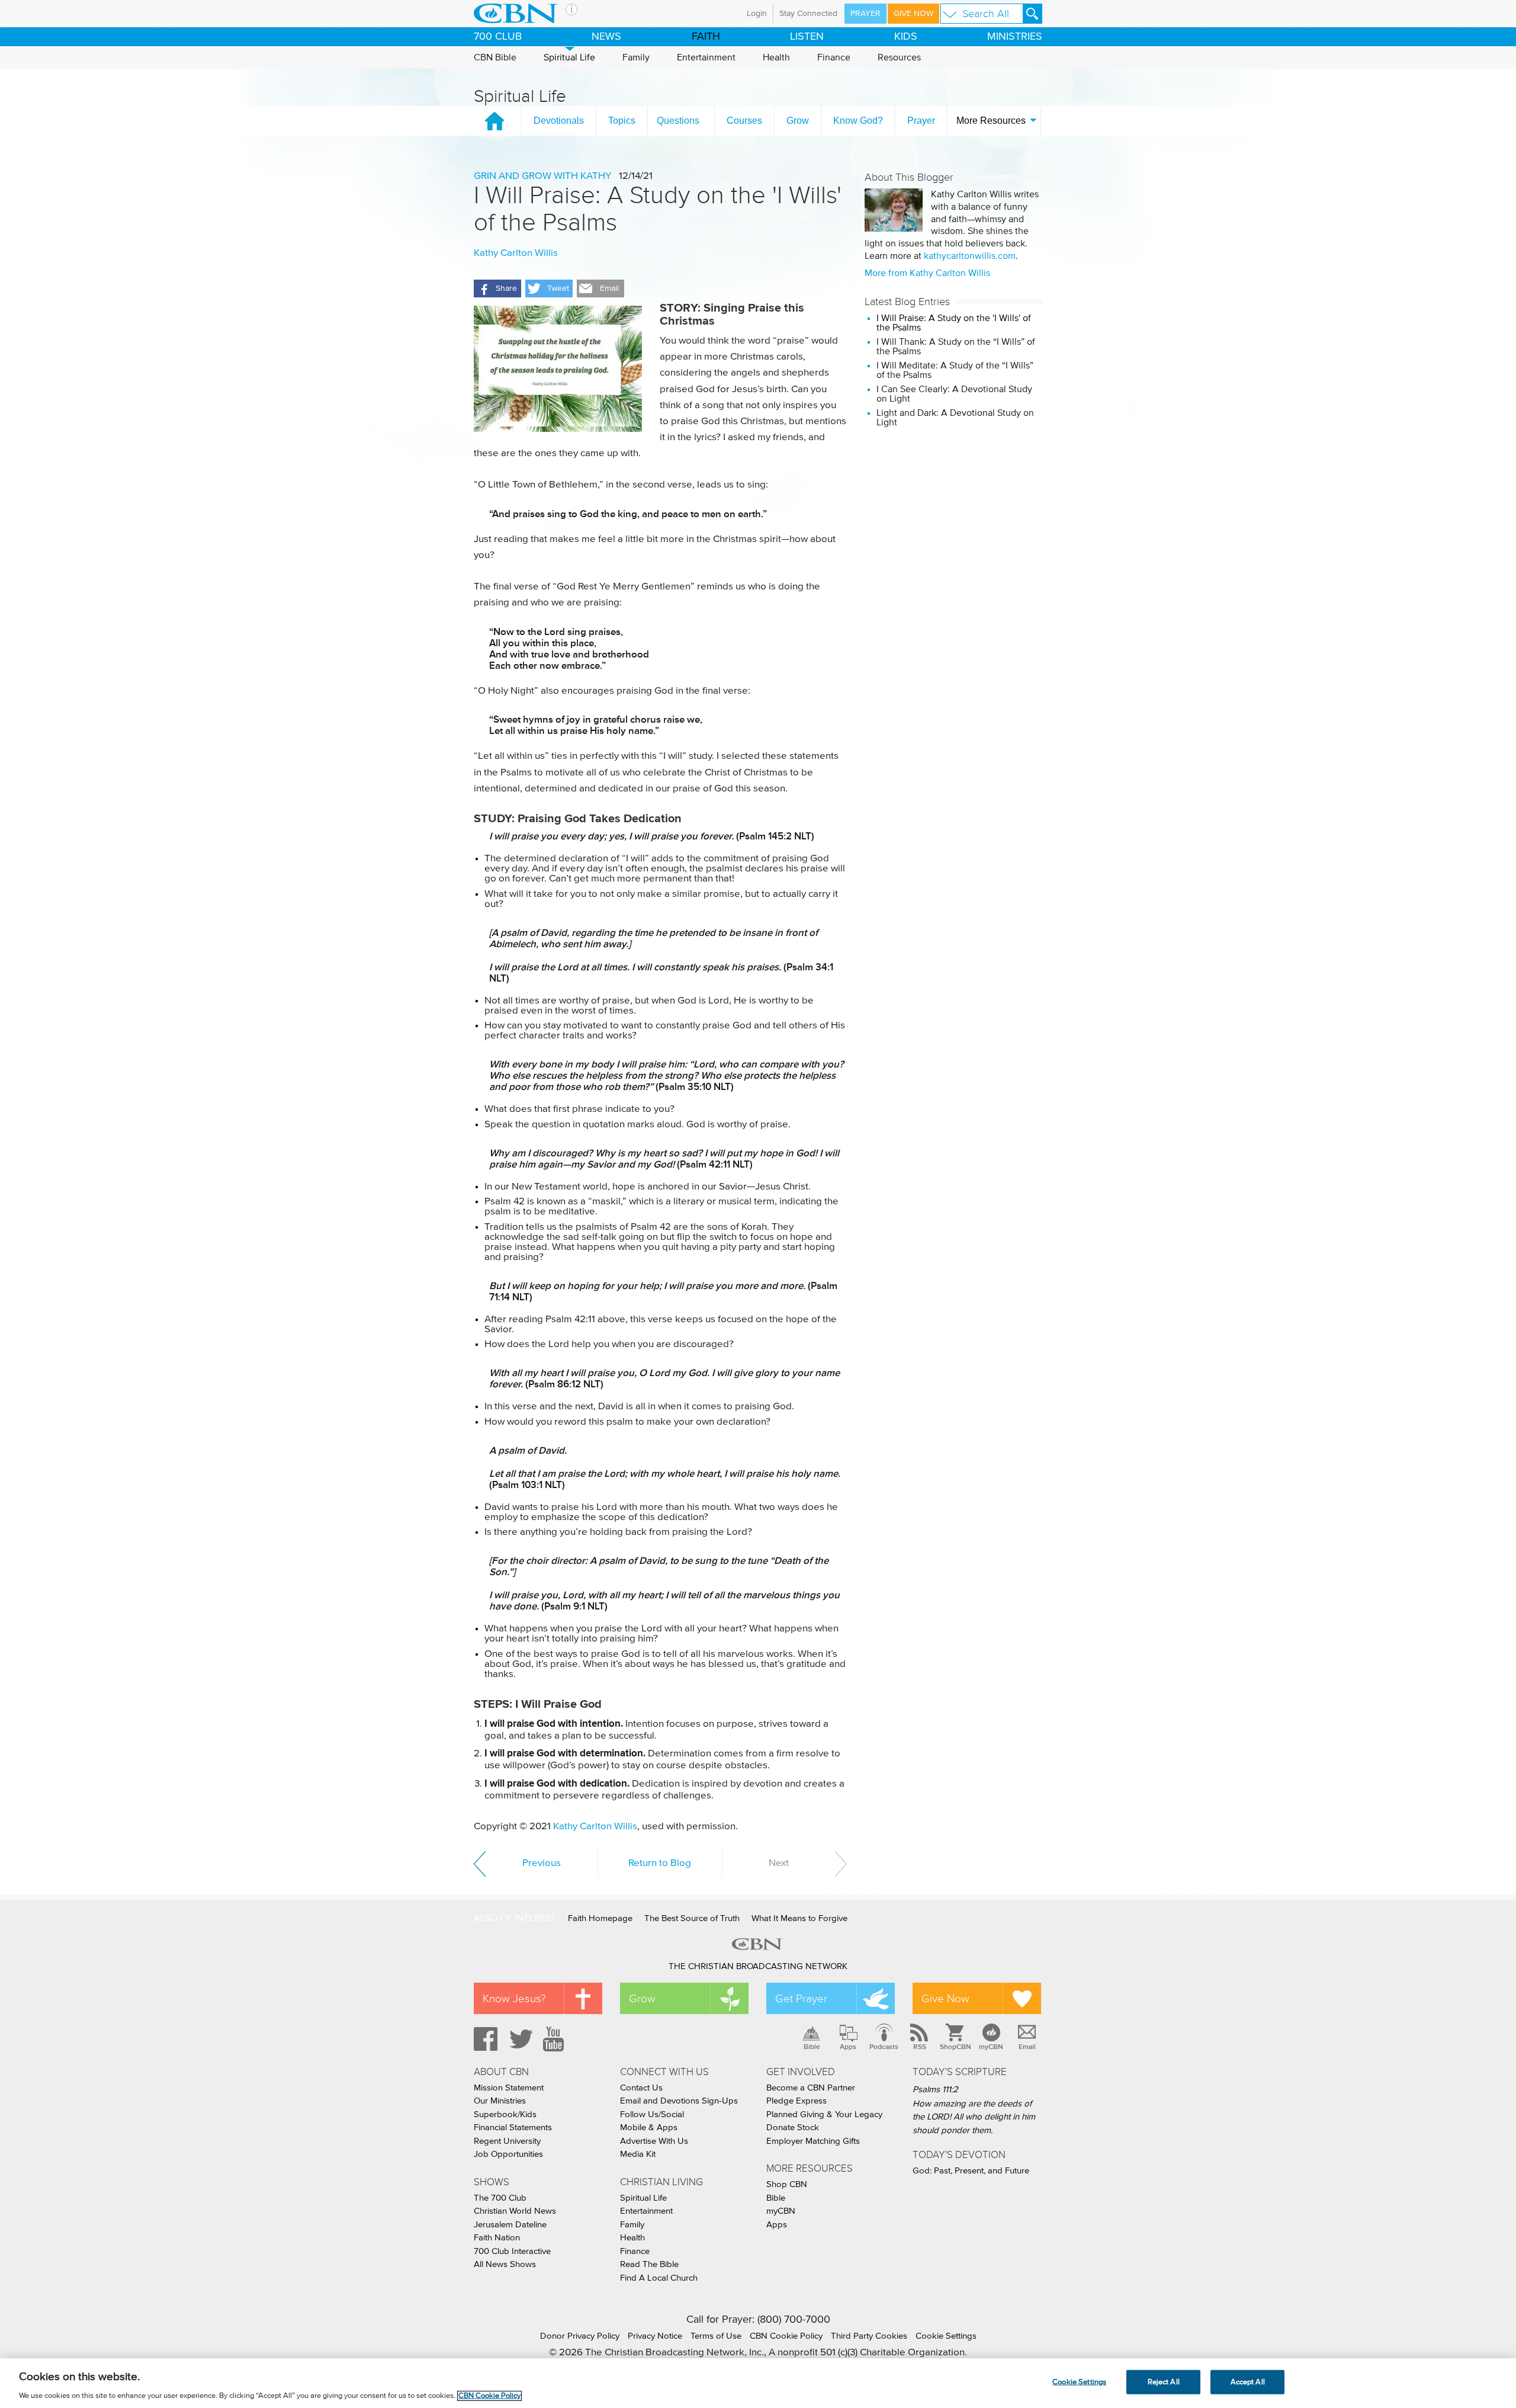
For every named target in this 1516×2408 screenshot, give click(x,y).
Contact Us (641, 2088)
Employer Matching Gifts (813, 2141)
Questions (678, 121)
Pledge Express (796, 2101)
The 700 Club (500, 2198)
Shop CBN (787, 2184)
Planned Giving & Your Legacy (824, 2114)
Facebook (484, 2039)
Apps (848, 2047)
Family (636, 57)
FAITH (706, 37)
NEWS (606, 37)
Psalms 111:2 (935, 2090)
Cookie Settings (946, 2336)
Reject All (1164, 2382)
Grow (798, 121)
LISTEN (807, 37)
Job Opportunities (508, 2154)
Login (757, 14)
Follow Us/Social (652, 2114)
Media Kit (638, 2154)
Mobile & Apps (649, 2128)
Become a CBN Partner (811, 2088)
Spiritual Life (569, 57)
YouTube (555, 2039)
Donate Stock (793, 2128)
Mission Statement (509, 2088)
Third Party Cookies (869, 2336)
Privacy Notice (655, 2336)
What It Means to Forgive (799, 1918)
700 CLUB (498, 37)
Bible (812, 2047)
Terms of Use (716, 2336)
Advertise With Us (654, 2141)
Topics (622, 121)
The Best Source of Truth (692, 1918)
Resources (899, 57)
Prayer (865, 14)
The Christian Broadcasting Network (758, 1966)
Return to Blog (660, 1863)
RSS (920, 2047)
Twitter (519, 2039)
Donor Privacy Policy (580, 2336)
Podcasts (884, 2047)
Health (776, 57)
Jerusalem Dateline (510, 2225)
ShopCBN (955, 2047)
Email (1027, 2047)
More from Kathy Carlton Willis (927, 273)
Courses (744, 121)
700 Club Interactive (512, 2251)
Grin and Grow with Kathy (543, 176)
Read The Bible (649, 2264)
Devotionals (559, 121)
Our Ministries (500, 2101)
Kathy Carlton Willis (516, 253)
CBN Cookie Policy (786, 2336)
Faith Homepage (600, 1918)
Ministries (1015, 37)
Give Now (913, 14)
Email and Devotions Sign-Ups (679, 2101)
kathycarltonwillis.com (970, 256)
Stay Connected (808, 14)
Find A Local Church (659, 2278)
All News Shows (505, 2264)
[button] (497, 288)
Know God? (858, 121)
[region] (758, 2383)
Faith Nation (497, 2238)
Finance (834, 57)
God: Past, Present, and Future (971, 2171)
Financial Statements (513, 2128)
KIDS (906, 37)
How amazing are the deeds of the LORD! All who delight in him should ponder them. (974, 2117)
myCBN (991, 2047)
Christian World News (515, 2211)
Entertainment (706, 57)
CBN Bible (495, 57)
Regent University (507, 2141)
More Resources (991, 121)
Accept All (1248, 2382)
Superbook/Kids (505, 2114)
